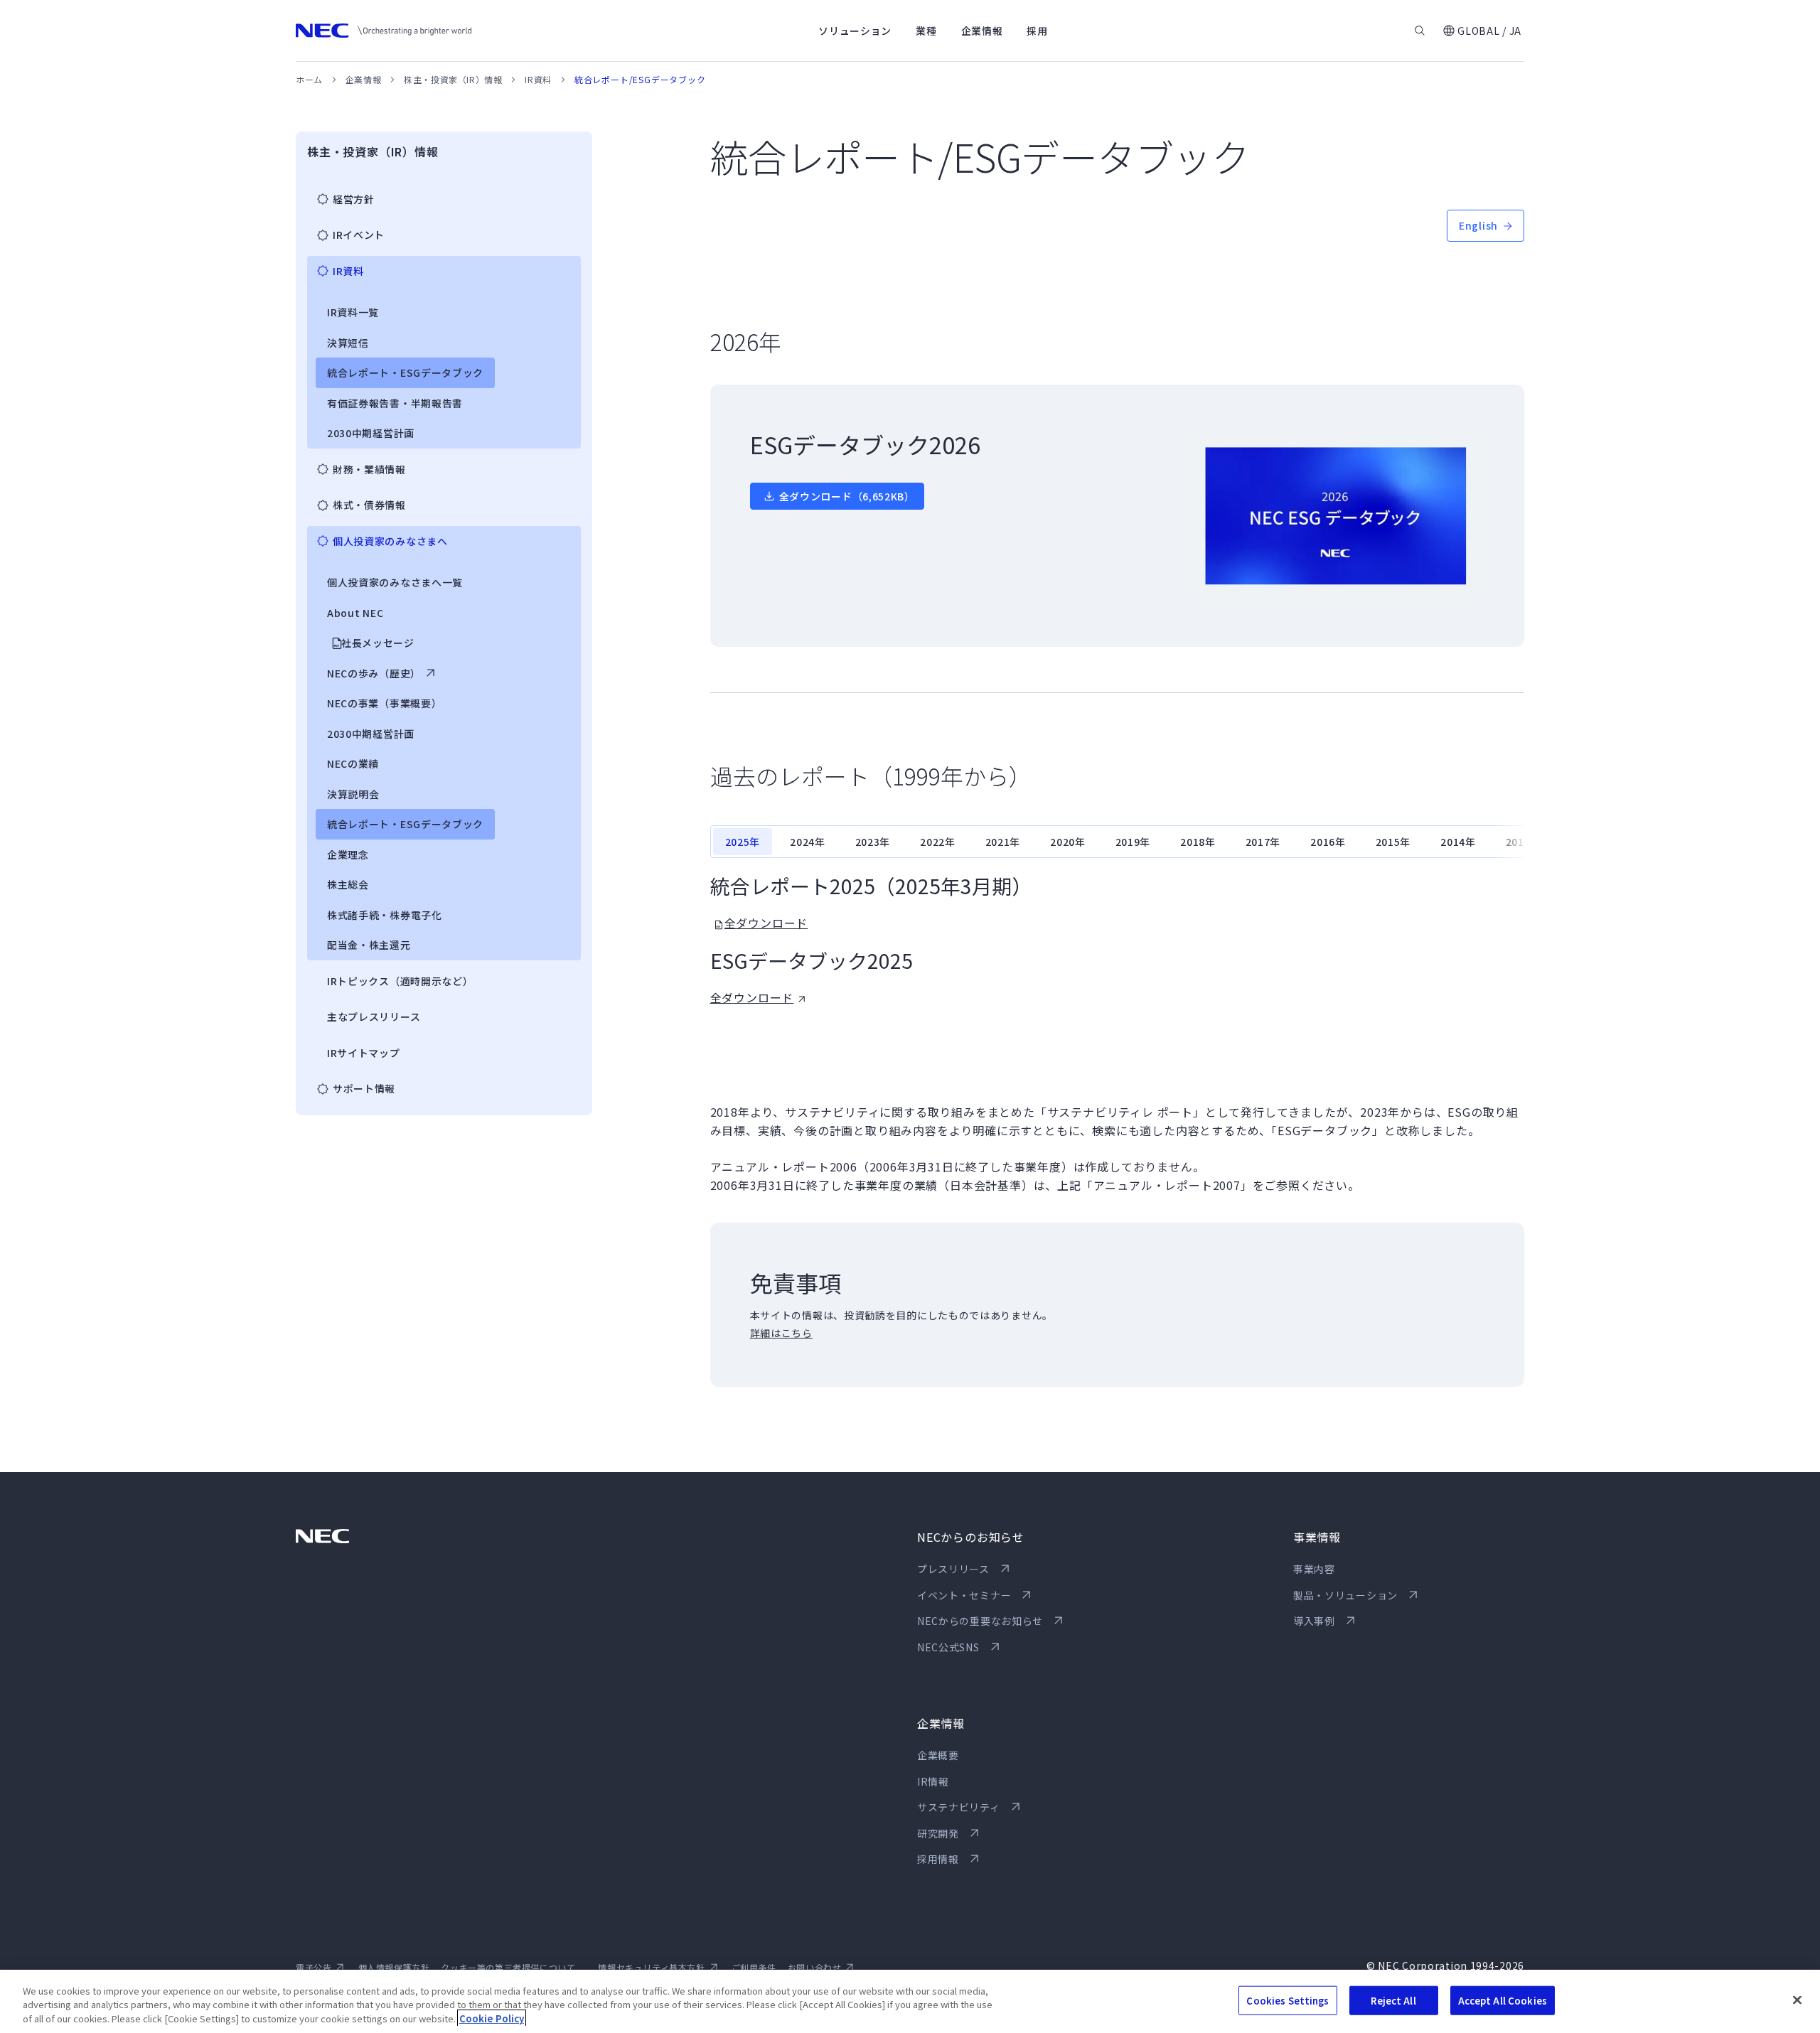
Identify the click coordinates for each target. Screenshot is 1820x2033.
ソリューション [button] (855, 31)
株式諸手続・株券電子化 (385, 915)
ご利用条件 (754, 1967)
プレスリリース (953, 1569)
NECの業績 (353, 763)
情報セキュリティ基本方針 (651, 1967)
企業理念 (348, 854)
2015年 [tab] (1393, 842)
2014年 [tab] (1458, 842)
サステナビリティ (959, 1807)
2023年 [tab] (873, 842)
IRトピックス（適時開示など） (400, 981)
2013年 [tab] (1524, 842)
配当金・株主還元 (369, 945)
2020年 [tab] (1068, 842)
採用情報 (938, 1859)
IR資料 (538, 79)
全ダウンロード (766, 923)
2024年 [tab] (808, 842)
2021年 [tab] (1003, 842)
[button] (1482, 31)
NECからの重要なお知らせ (980, 1621)
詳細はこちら (781, 1333)
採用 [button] (1037, 31)
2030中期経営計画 (371, 433)
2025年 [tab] (743, 842)
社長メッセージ (378, 643)
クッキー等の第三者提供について (508, 1967)
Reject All (1393, 2000)
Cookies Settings (1288, 2000)
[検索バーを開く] (1420, 31)
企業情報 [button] (982, 31)
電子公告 (314, 1967)
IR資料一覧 (353, 312)
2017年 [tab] (1263, 842)
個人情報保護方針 (394, 1967)
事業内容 (1314, 1569)
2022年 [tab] (938, 842)
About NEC (355, 613)
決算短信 (348, 343)
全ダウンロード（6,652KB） (847, 496)
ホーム (309, 79)
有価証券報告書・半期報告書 (395, 403)
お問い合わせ (815, 1967)
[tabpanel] (1117, 940)
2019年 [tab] (1133, 842)
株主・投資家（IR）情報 (453, 79)
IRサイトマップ (364, 1053)
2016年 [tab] (1328, 842)
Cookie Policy (492, 2018)
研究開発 (938, 1833)
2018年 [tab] (1198, 842)
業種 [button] (926, 31)
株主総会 (348, 884)
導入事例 (1314, 1621)
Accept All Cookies (1503, 2000)
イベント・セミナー (964, 1595)
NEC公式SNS (948, 1647)
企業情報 (363, 79)
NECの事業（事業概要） (384, 703)
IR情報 (933, 1781)
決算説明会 (353, 794)
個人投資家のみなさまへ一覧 (395, 582)
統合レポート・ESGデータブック (405, 372)
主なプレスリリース (374, 1016)
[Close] (1797, 2000)
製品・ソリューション (1345, 1595)
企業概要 (938, 1755)
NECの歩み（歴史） (374, 673)
